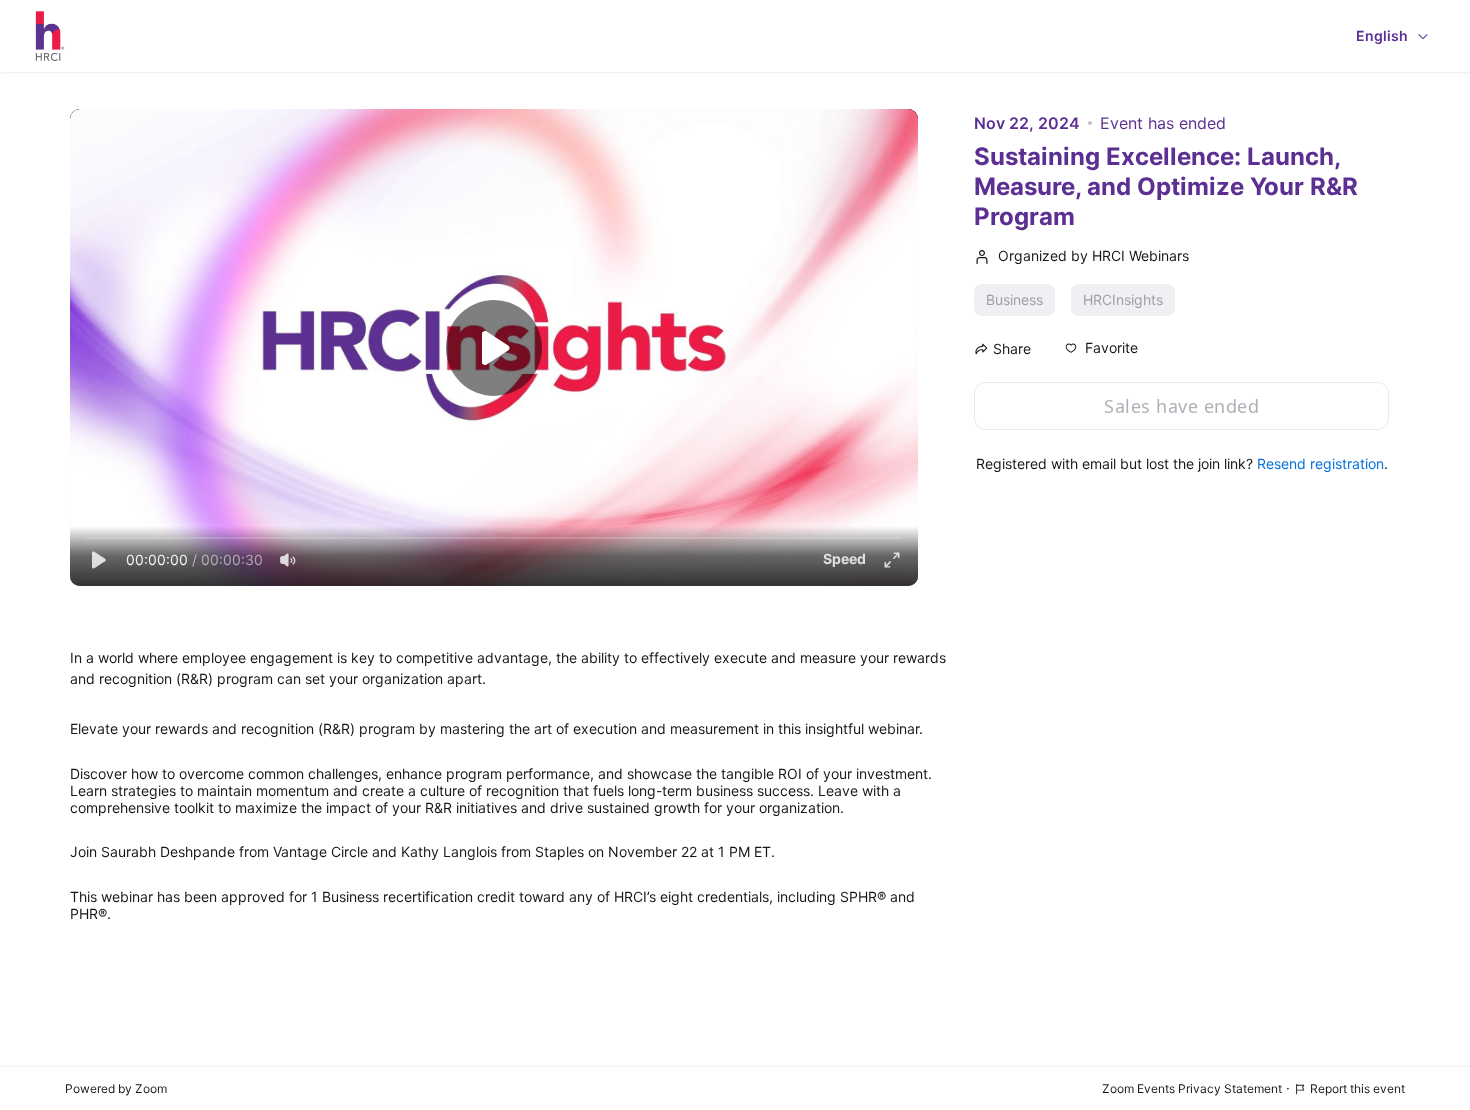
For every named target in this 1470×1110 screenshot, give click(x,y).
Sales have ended (1181, 406)
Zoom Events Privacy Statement (1192, 1088)
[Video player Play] (494, 348)
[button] (1101, 348)
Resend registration (1320, 463)
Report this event (1357, 1088)
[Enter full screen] (892, 560)
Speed (844, 558)
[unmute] (288, 560)
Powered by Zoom (116, 1088)
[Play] (98, 560)
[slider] (494, 538)
